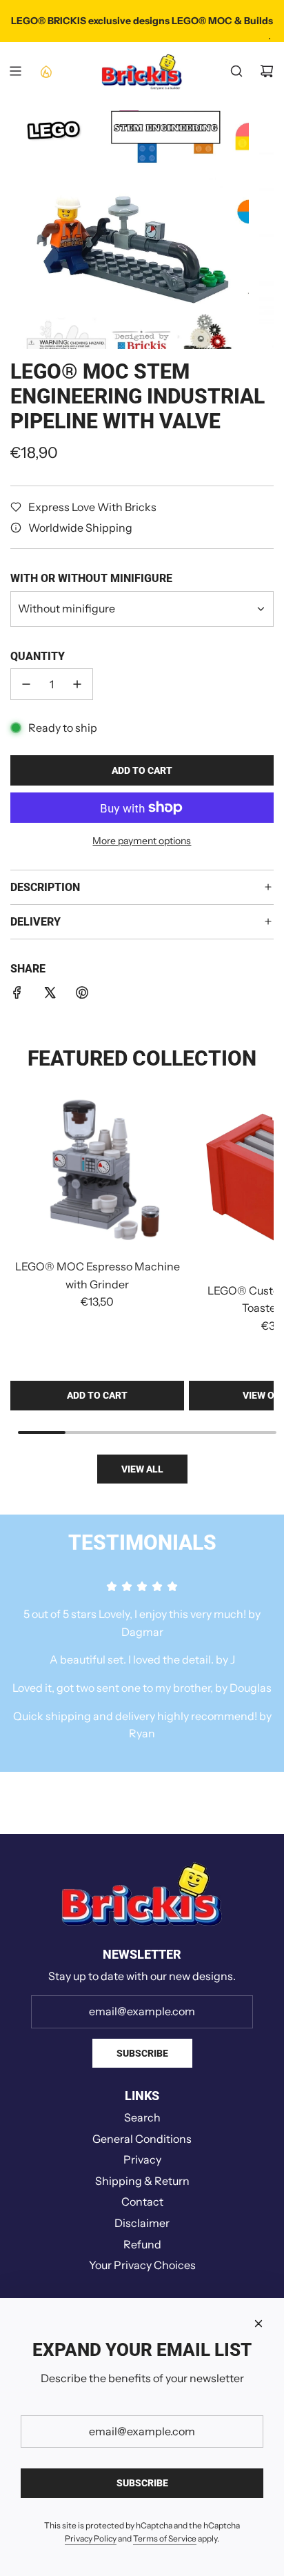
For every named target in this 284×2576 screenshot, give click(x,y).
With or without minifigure (91, 578)
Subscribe (142, 2053)
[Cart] (267, 71)
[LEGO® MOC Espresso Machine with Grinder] (97, 1172)
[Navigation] (15, 71)
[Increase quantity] (77, 684)
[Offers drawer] (45, 71)
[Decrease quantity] (26, 684)
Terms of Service (165, 2538)
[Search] (236, 71)
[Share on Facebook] (17, 995)
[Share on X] (50, 995)
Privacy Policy (91, 2538)
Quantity (38, 656)
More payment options (142, 841)
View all (142, 1469)
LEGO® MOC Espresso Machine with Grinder (98, 1275)
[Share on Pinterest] (82, 995)
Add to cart (97, 1395)
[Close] (258, 2324)
